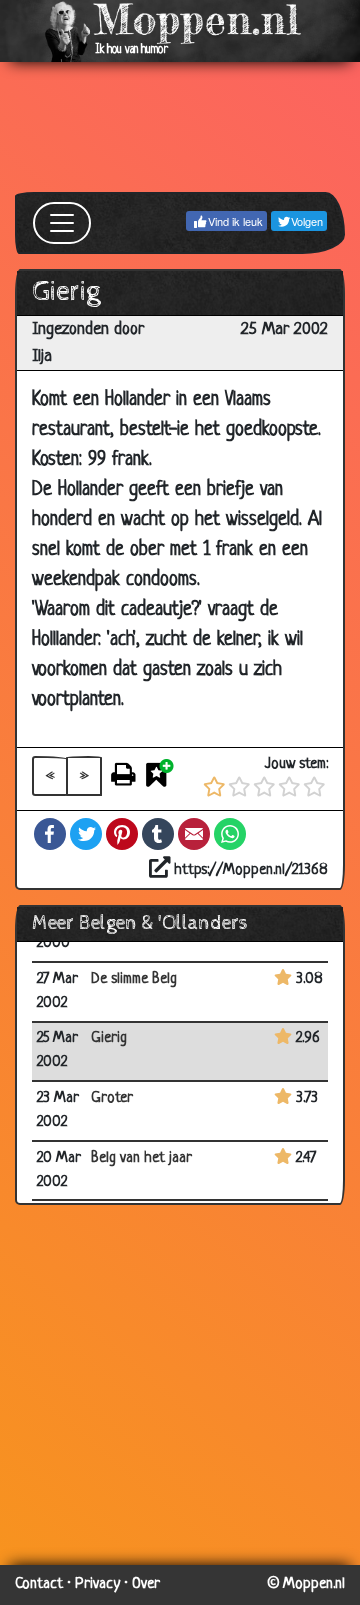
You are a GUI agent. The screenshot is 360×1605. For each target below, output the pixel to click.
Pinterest (122, 834)
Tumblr (158, 834)
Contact (39, 1584)
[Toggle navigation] (62, 223)
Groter (112, 1098)
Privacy (97, 1584)
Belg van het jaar (141, 1158)
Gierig (109, 1038)
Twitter (86, 834)
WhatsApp (230, 834)
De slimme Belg (134, 979)
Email (194, 834)
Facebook (50, 834)
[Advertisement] (180, 127)
